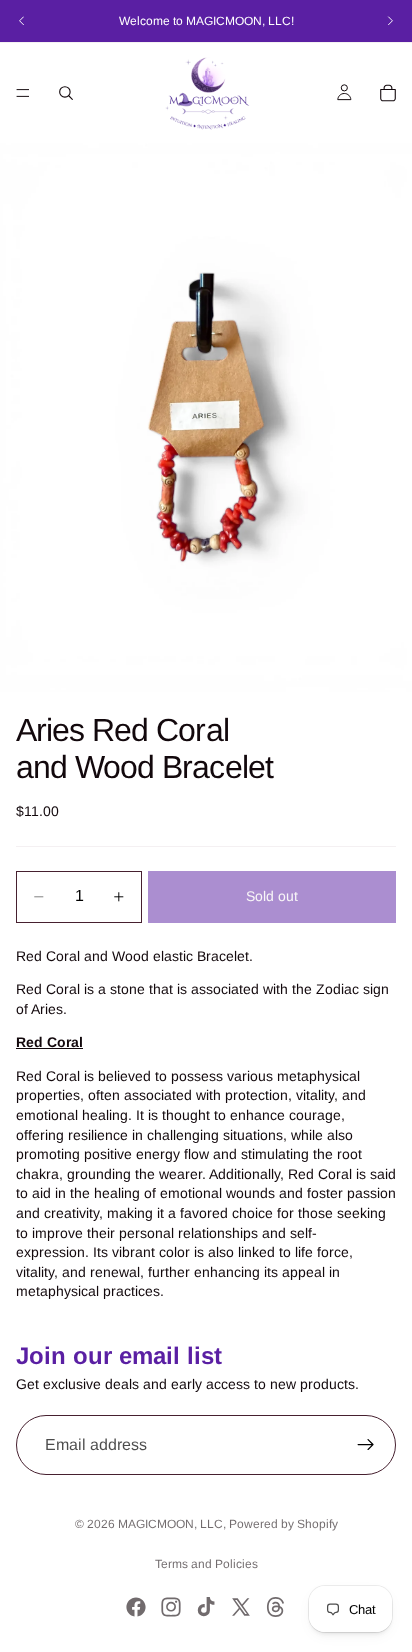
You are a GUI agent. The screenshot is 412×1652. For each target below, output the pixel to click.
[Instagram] (171, 1607)
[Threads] (276, 1607)
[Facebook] (136, 1607)
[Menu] (23, 93)
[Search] (66, 93)
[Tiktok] (206, 1607)
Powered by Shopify (283, 1524)
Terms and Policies (206, 1564)
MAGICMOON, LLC (170, 1524)
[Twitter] (241, 1607)
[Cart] (388, 93)
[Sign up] (366, 1445)
